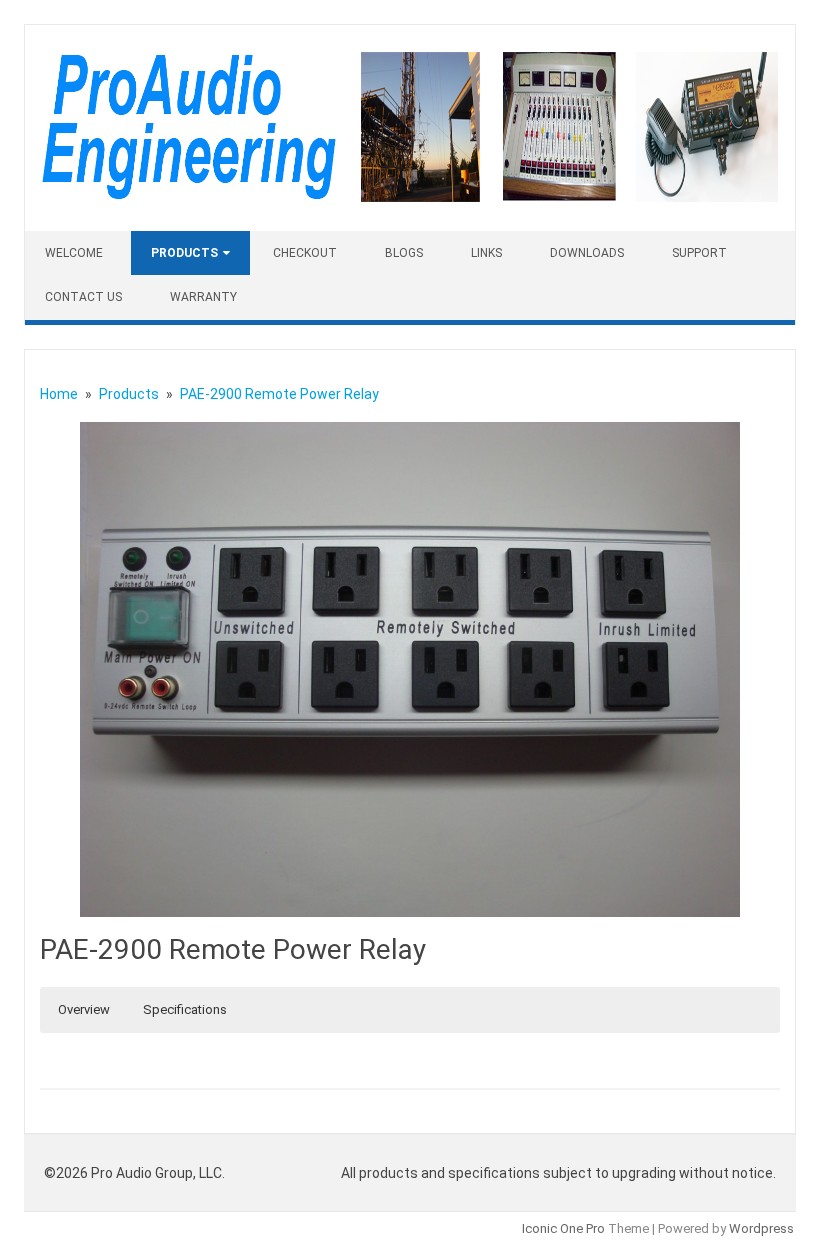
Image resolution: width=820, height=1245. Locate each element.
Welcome (74, 253)
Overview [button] (84, 1009)
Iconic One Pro (563, 1228)
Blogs (404, 253)
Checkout (305, 253)
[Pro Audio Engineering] (410, 197)
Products (184, 253)
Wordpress (761, 1228)
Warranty (203, 297)
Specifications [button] (185, 1009)
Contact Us (83, 297)
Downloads (587, 253)
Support (699, 253)
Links (486, 253)
